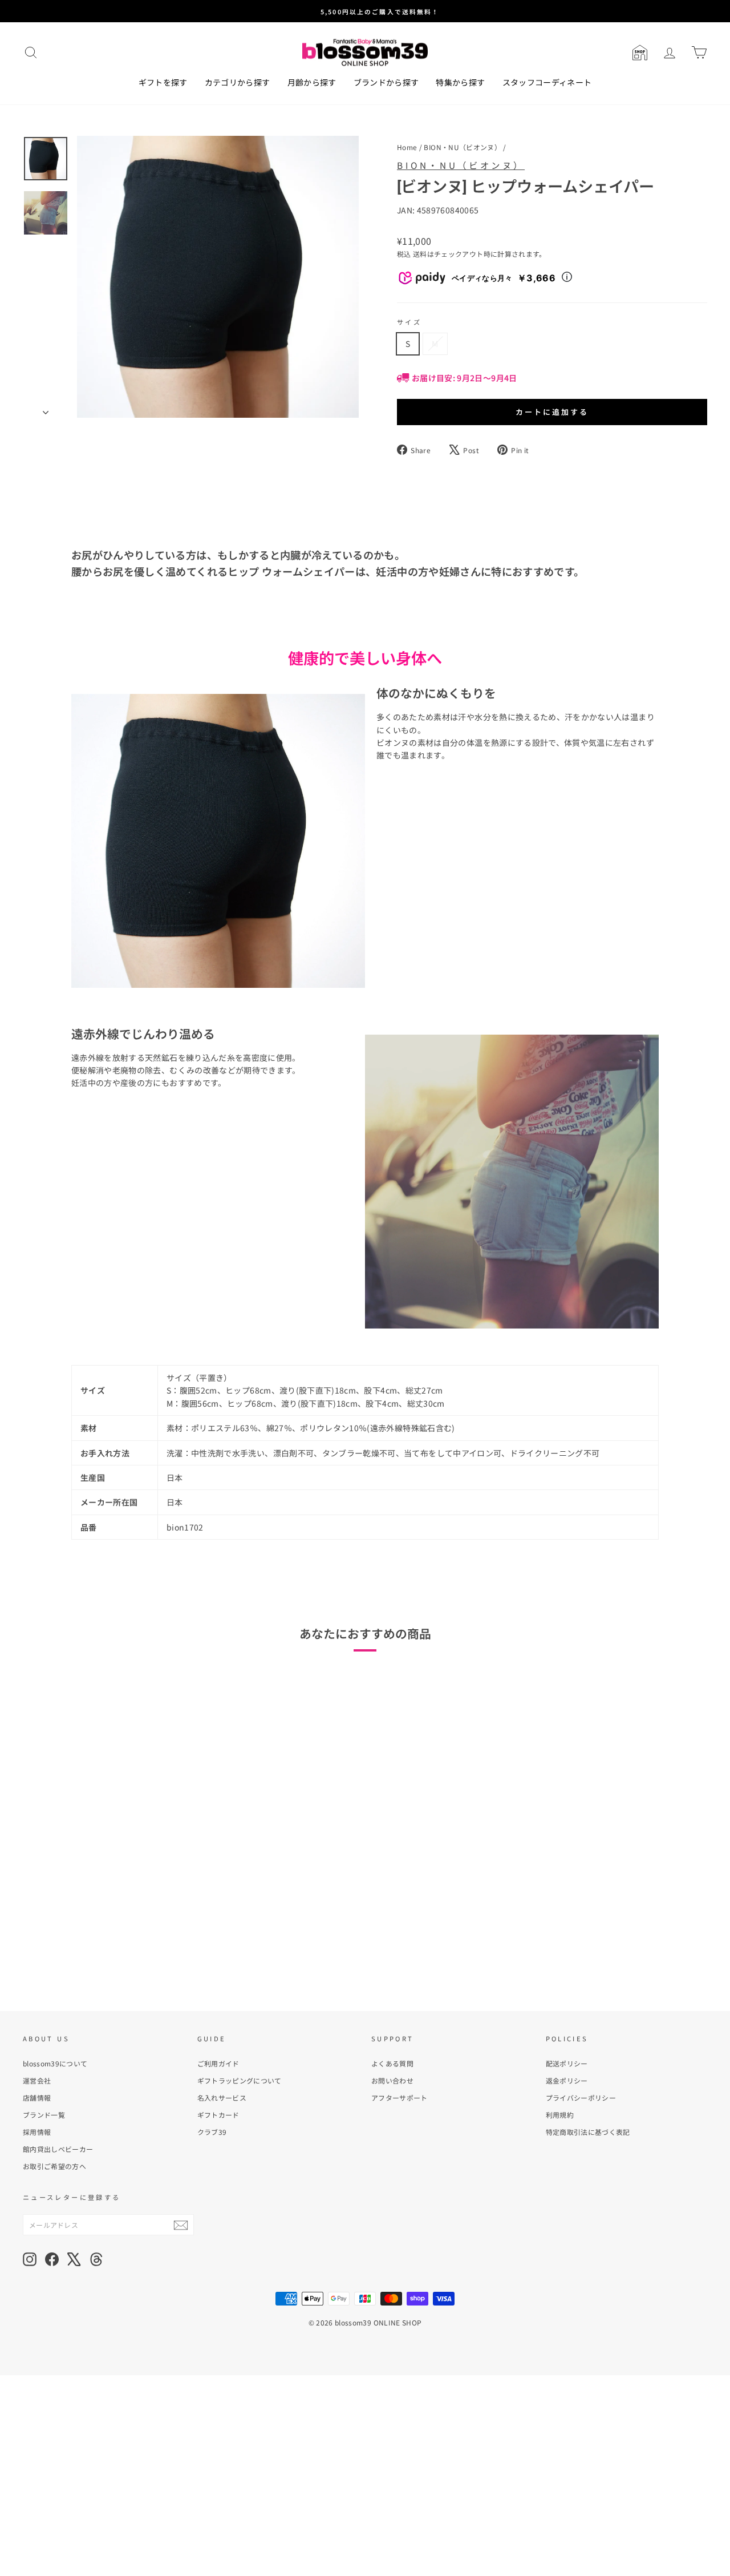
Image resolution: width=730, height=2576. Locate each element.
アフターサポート (400, 2097)
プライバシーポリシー (581, 2097)
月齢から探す (312, 82)
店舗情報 (37, 2097)
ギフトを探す (163, 82)
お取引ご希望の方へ (54, 2166)
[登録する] (181, 2225)
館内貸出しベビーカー (58, 2149)
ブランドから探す (386, 82)
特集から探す (460, 82)
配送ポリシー (567, 2063)
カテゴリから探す (238, 82)
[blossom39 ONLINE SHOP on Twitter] (74, 2259)
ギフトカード (218, 2115)
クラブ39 (212, 2132)
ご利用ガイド (218, 2063)
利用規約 (560, 2115)
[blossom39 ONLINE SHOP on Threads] (96, 2259)
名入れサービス (222, 2097)
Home (407, 147)
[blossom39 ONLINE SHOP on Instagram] (30, 2259)
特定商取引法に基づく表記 (588, 2132)
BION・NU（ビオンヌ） (463, 147)
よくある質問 (392, 2063)
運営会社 (37, 2080)
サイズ (409, 322)
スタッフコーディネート (547, 82)
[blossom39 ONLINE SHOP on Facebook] (52, 2259)
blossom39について (55, 2063)
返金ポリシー (567, 2080)
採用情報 (37, 2132)
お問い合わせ (392, 2080)
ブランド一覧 (44, 2115)
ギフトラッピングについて (240, 2080)
